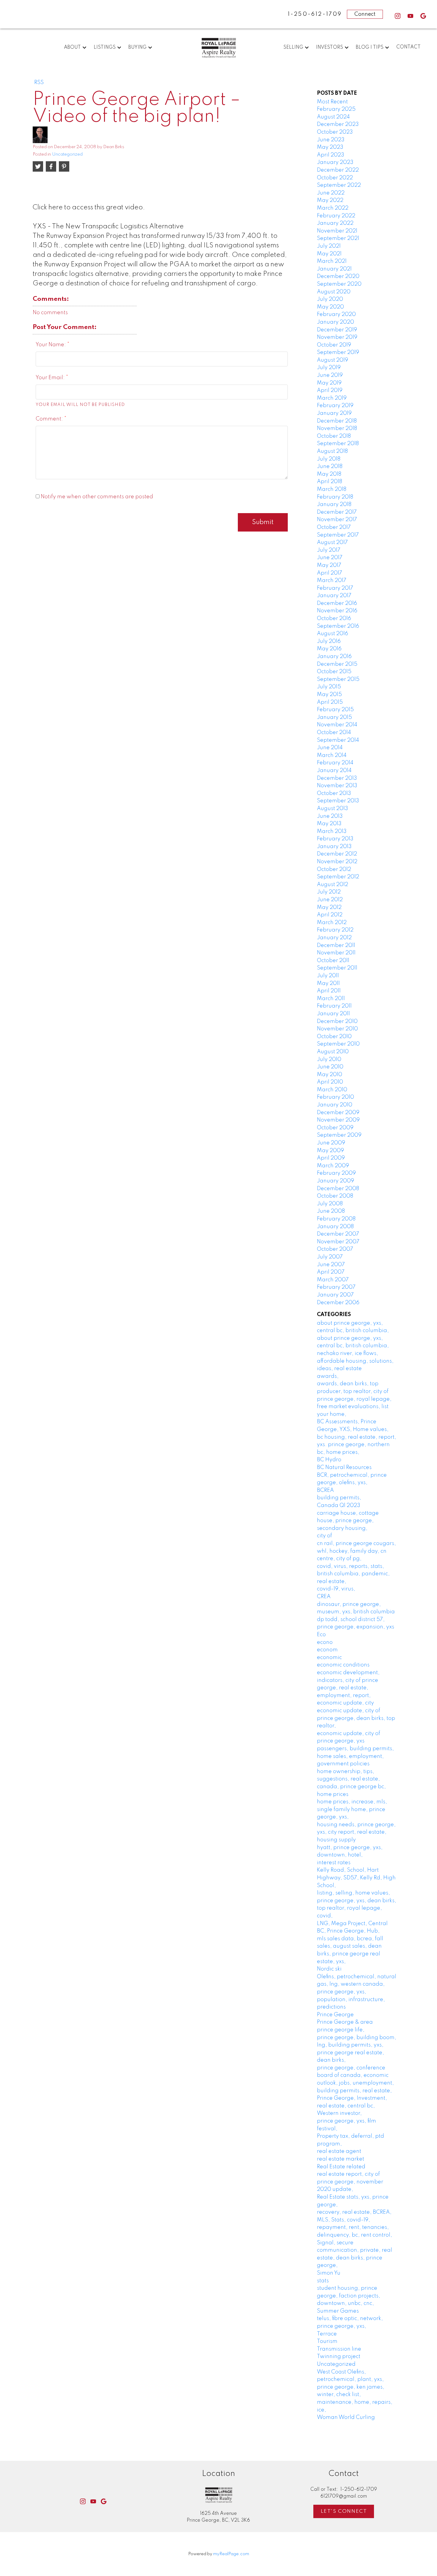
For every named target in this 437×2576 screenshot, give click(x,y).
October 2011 (333, 961)
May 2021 (329, 254)
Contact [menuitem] (408, 47)
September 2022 (339, 185)
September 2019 (338, 352)
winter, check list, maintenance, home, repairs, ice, (355, 2402)
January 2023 (335, 162)
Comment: (50, 419)
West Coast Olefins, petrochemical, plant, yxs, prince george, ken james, (351, 2380)
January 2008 (335, 1227)
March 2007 (333, 1280)
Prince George (335, 2015)
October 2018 (334, 436)
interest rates (334, 1863)
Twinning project (339, 2357)
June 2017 (330, 558)
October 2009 (335, 1128)
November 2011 (336, 953)
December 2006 (338, 1303)
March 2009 (333, 1166)
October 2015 (334, 672)
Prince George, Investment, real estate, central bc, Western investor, (352, 2106)
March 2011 (331, 999)
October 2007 (335, 1249)
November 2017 (337, 520)
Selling (293, 48)
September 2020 (339, 284)
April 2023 (331, 155)
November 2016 (337, 611)
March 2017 (332, 581)
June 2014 (330, 748)
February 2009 (336, 1173)
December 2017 (337, 512)
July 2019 (329, 368)
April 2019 (330, 390)
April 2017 (330, 573)
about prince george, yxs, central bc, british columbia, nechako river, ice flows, (353, 1346)
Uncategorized (67, 154)
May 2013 (329, 824)
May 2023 (330, 147)
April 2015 (330, 702)
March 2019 (332, 398)
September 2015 (338, 679)
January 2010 (335, 1105)
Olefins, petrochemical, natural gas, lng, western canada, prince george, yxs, (357, 1984)
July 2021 (329, 246)
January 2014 (334, 771)
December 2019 (337, 330)
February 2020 (336, 314)
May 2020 (330, 307)
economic (329, 1658)
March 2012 (332, 923)
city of (324, 1536)
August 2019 (333, 360)
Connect (365, 14)
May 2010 (330, 1075)
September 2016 (338, 626)
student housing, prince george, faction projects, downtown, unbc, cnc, (349, 2296)
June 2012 (330, 900)
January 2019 (334, 413)
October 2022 (335, 178)
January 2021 (334, 269)
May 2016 (329, 649)
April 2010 (330, 1082)
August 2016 (333, 634)
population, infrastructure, (351, 2000)
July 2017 (329, 550)
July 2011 (328, 976)
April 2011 (329, 991)
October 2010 (334, 1037)
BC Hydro (329, 1460)
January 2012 (334, 938)
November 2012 (337, 862)
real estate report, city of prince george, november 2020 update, (350, 2182)
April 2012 (330, 915)
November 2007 (338, 1242)
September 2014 (338, 740)
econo (325, 1642)
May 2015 (329, 695)
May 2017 (329, 565)
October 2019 (334, 345)
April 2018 (330, 482)
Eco (321, 1635)
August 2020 (334, 292)
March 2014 (332, 755)
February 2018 (335, 497)
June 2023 (331, 140)
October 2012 (334, 869)
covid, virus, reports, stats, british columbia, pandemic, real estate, (353, 1574)
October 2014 (334, 733)
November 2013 (337, 786)
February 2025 (336, 109)
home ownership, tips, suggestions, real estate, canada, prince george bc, (351, 1779)
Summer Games (338, 2311)
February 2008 (336, 1219)
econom (327, 1650)
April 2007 (331, 1272)
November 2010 (337, 1029)
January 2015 (334, 717)
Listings (105, 48)
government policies (343, 1764)
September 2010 (338, 1044)
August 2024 (333, 117)
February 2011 (334, 1006)
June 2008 (331, 1211)
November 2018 (337, 428)
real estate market (341, 2159)
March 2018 (332, 489)
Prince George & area (345, 2022)
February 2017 (335, 588)
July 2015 (329, 687)
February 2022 (336, 216)
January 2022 (335, 223)
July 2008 (330, 1204)
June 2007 (331, 1265)
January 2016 (334, 657)
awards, (328, 1376)
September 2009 (339, 1135)
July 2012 (329, 892)
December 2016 (337, 603)
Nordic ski (329, 1969)
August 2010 (333, 1052)
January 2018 (334, 505)
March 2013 (332, 831)
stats (323, 2281)
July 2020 (330, 299)
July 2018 (329, 459)
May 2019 (329, 383)
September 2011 (337, 968)
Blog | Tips (370, 48)
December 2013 (337, 778)
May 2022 (330, 200)
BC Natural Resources (344, 1468)
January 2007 (335, 1295)
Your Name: (51, 345)
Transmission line (339, 2349)
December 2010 (337, 1021)
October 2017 (334, 527)
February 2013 (335, 839)
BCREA (325, 1490)
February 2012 (335, 930)
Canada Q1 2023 (339, 1506)
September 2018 (338, 444)
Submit (263, 522)
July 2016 (329, 641)
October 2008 (335, 1196)
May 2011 (328, 983)
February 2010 (335, 1097)
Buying (137, 48)
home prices (333, 1794)
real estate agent (339, 2151)
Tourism (327, 2341)
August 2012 (333, 885)
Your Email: (51, 378)
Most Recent (332, 102)
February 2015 (335, 710)
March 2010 (332, 1090)
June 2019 (330, 375)
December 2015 (337, 664)
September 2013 (338, 801)
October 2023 (335, 132)
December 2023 (338, 124)
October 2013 (334, 793)
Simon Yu (329, 2273)
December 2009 (338, 1113)
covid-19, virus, (336, 1589)
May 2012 (329, 907)
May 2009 (330, 1151)
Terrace (327, 2334)
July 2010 (329, 1060)
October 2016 (334, 619)
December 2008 (338, 1189)
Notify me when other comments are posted (96, 497)
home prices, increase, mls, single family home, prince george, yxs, (352, 1809)
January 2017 (334, 596)
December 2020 (338, 276)
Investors (330, 48)
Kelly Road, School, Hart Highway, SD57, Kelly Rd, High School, (356, 1878)
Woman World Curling (346, 2417)
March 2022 (333, 208)
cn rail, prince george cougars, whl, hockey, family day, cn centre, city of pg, (356, 1551)
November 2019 (337, 337)
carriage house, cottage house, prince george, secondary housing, (348, 1521)
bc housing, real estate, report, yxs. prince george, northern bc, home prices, (357, 1445)
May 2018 (329, 474)
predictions (331, 2007)
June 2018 (330, 467)
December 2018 (337, 421)
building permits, (339, 1498)
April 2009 (331, 1158)
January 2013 (334, 847)
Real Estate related (341, 2167)
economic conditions (343, 1665)
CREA (324, 1597)
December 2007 (338, 1234)
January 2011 (333, 1014)
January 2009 (335, 1181)
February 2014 (335, 763)
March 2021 (332, 261)
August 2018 (332, 451)
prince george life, (341, 2030)
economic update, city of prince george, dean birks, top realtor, (356, 1718)
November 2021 (337, 231)
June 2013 (330, 816)
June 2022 (331, 193)
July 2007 (330, 1257)
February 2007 (336, 1287)
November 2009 (338, 1120)
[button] (398, 16)
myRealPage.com (231, 2554)
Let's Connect (344, 2511)
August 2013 (333, 809)
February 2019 (335, 406)
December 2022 (338, 170)
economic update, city (345, 1703)
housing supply (336, 1840)
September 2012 (338, 877)
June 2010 (330, 1067)
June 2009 (331, 1143)
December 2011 (336, 945)
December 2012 (337, 854)
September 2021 (338, 238)
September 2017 (338, 535)
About (72, 48)
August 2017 (332, 543)
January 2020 (335, 322)
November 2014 (337, 725)
